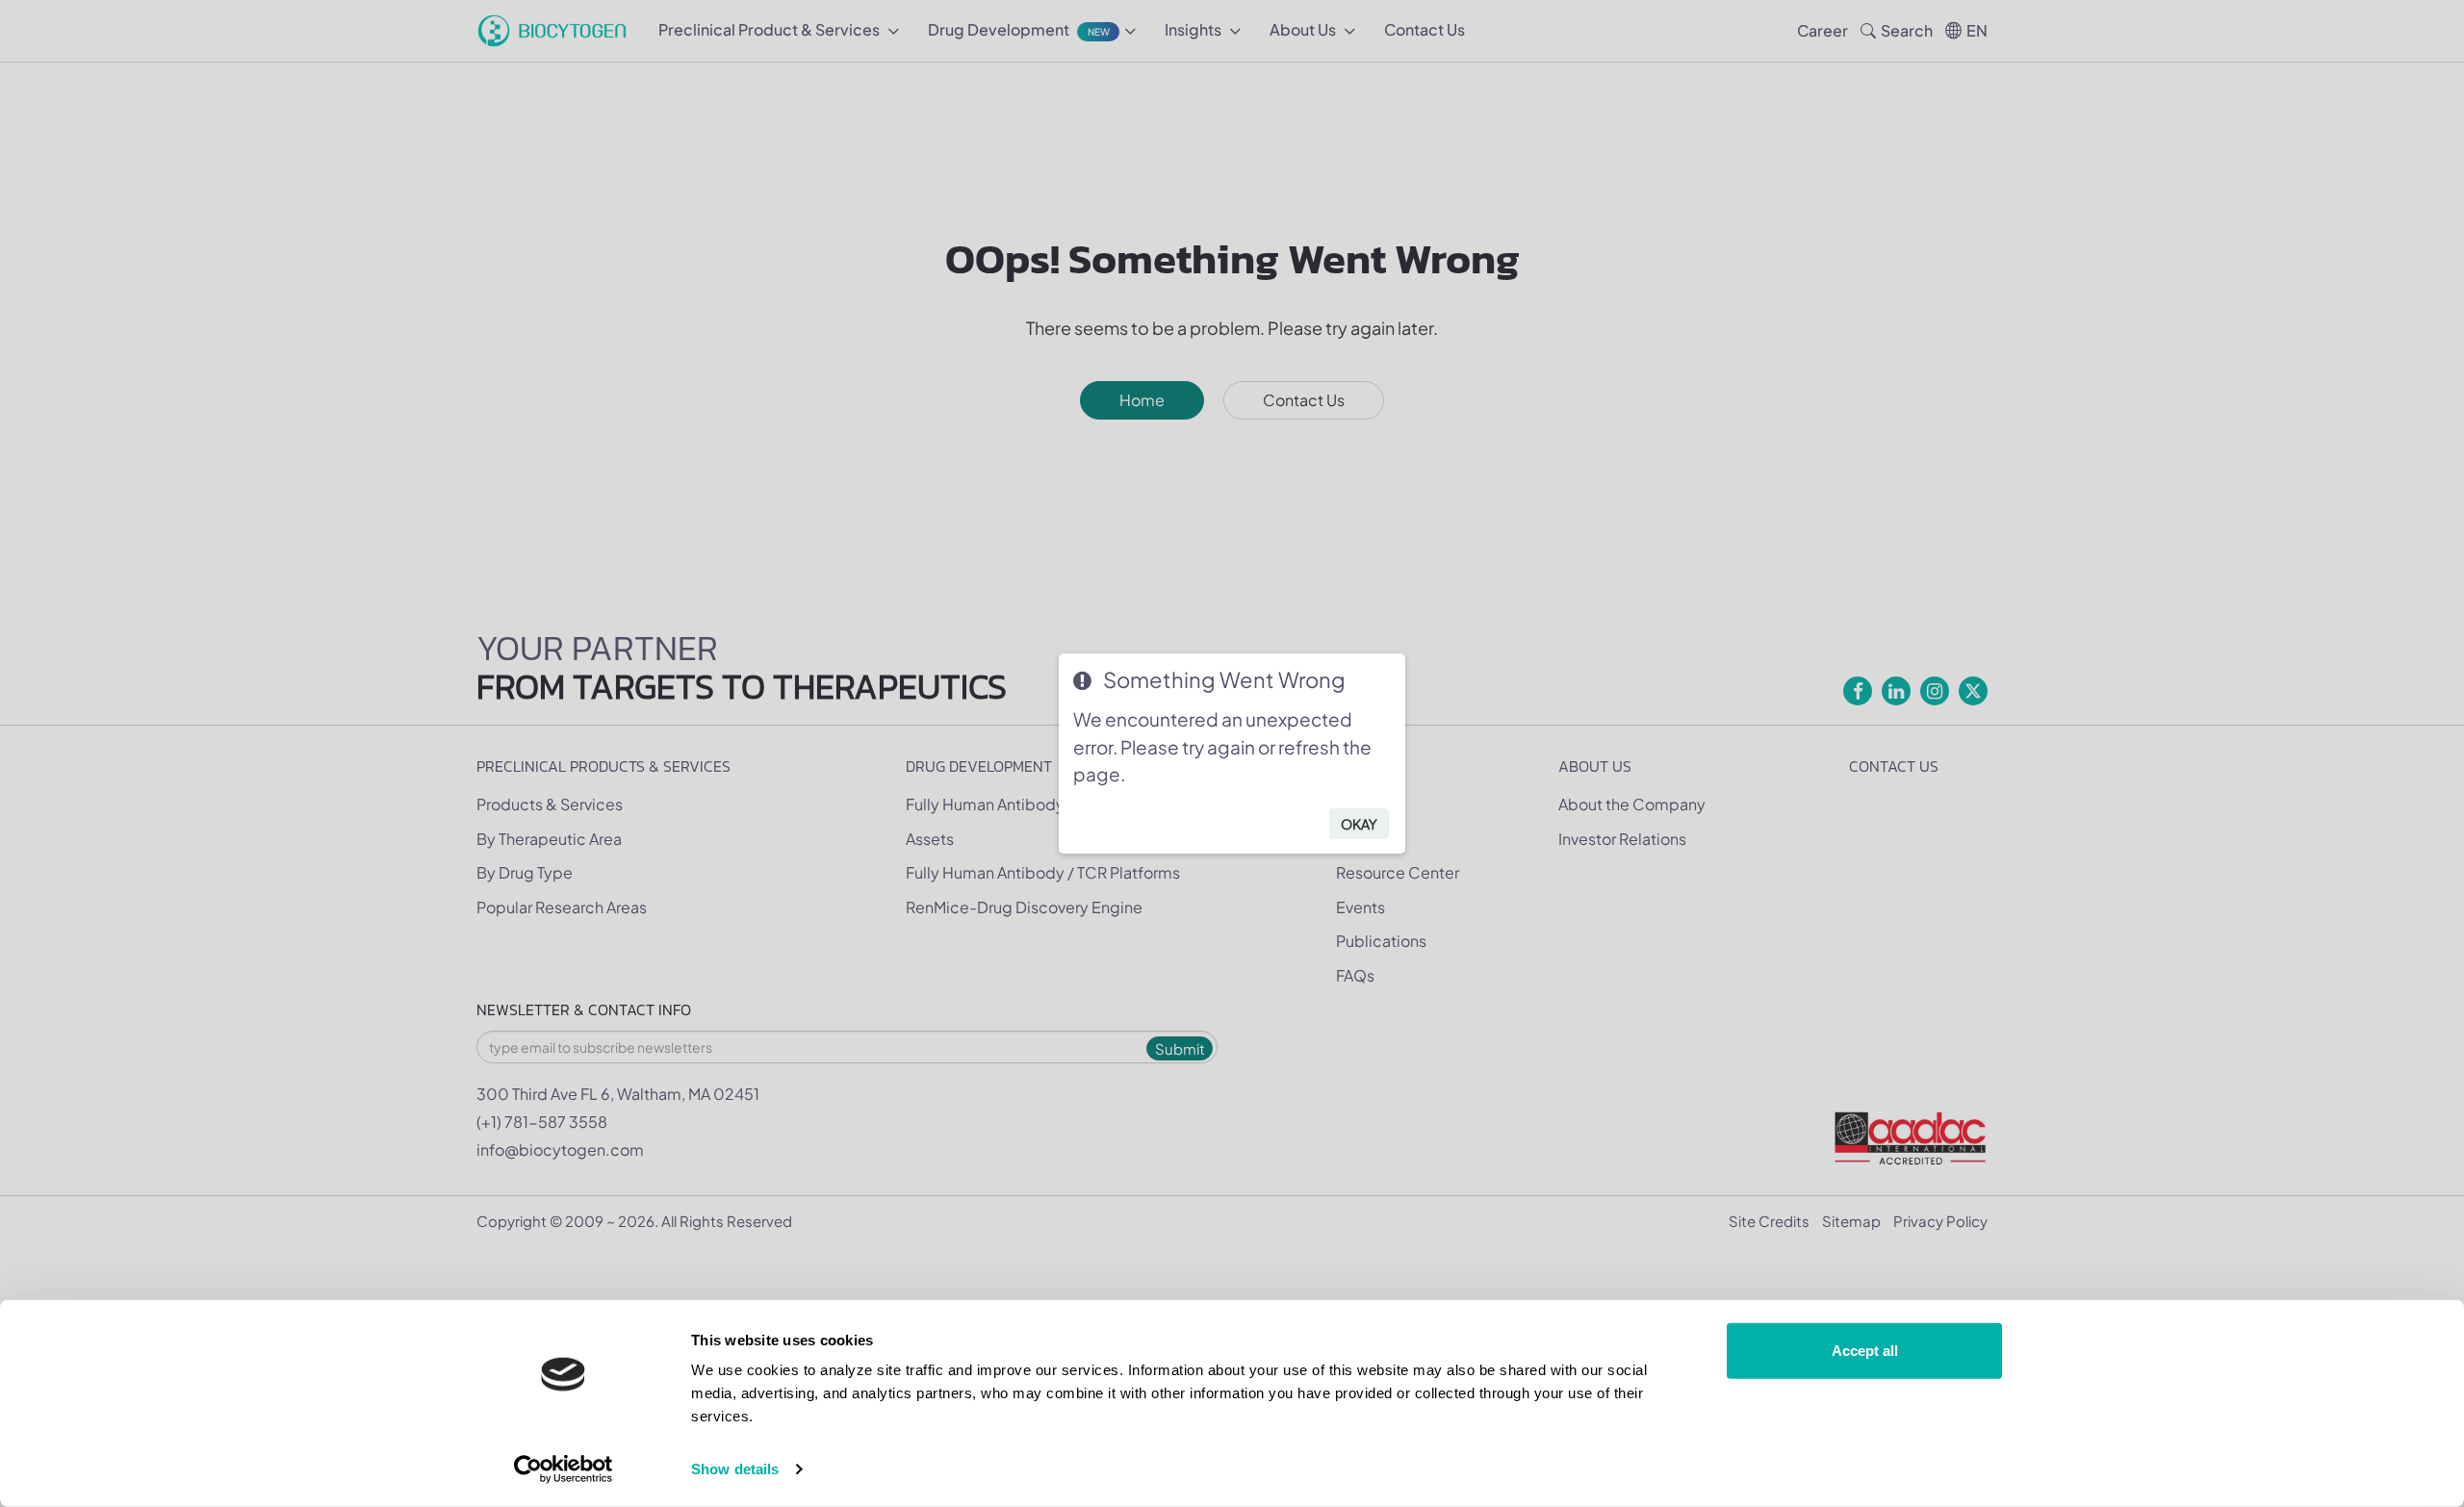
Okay (1359, 824)
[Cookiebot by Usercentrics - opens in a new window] (564, 1469)
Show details (735, 1469)
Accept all (1865, 1351)
